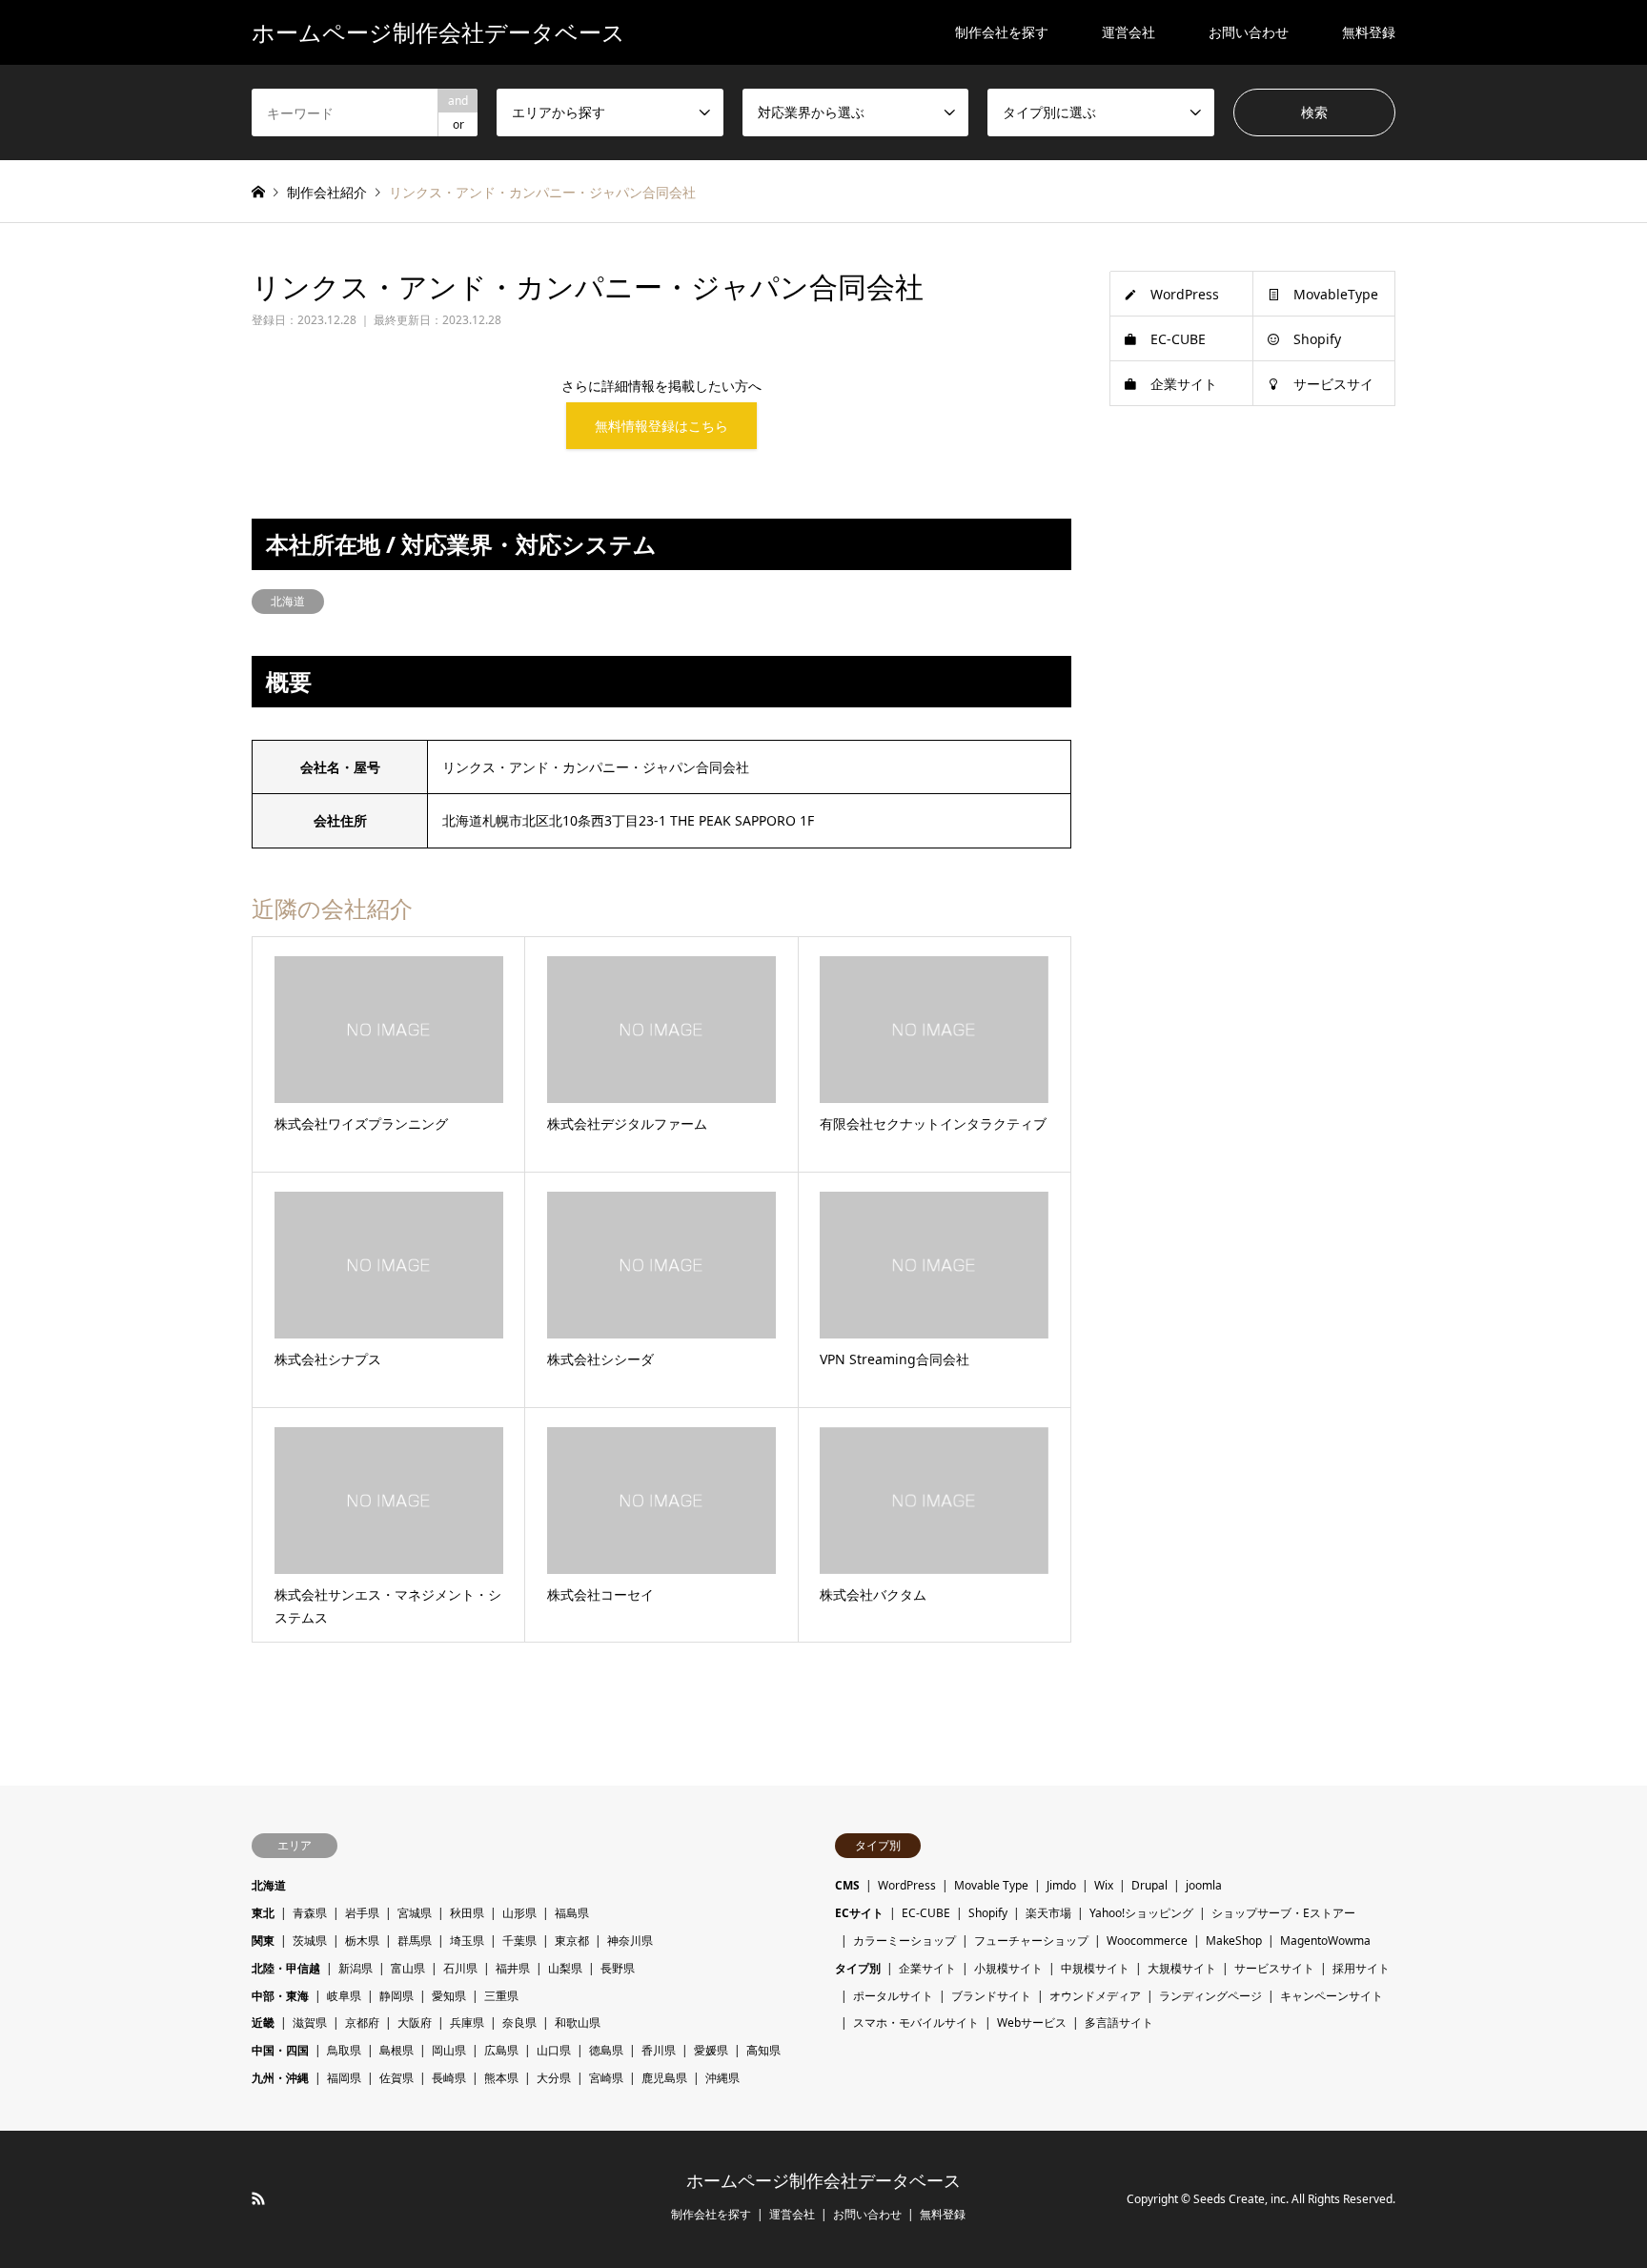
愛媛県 (711, 2050)
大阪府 (415, 2023)
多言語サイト (1119, 2023)
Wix (1104, 1885)
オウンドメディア (1095, 1996)
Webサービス (1032, 2023)
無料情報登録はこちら (661, 426)
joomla (1204, 1885)
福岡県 (344, 2078)
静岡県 (396, 1996)
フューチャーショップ (1031, 1941)
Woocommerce (1147, 1941)
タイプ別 (858, 1968)
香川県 (659, 2050)
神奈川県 (630, 1941)
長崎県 (449, 2078)
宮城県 (415, 1913)
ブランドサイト (991, 1996)
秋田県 (467, 1913)
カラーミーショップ (905, 1941)
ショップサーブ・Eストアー (1283, 1913)
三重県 (501, 1996)
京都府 (362, 2023)
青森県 (310, 1913)
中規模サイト (1095, 1968)
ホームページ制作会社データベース (823, 2181)
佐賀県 (396, 2078)
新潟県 (356, 1968)
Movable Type (991, 1885)
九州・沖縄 (280, 2078)
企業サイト (1184, 384)
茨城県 (310, 1941)
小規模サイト (1008, 1968)
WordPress (1185, 294)
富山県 (408, 1968)
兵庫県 (467, 2023)
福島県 (572, 1913)
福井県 (513, 1968)
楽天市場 (1048, 1913)
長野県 (618, 1968)
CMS (847, 1885)
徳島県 (606, 2050)
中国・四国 (280, 2050)
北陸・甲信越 (286, 1968)
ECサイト (859, 1913)
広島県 (501, 2050)
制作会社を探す (1002, 32)
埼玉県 (467, 1941)
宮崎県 (606, 2078)
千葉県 (519, 1941)
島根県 (396, 2050)
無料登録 (1369, 32)
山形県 (519, 1913)
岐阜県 (344, 1996)
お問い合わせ (1249, 32)
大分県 (554, 2078)
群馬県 (415, 1941)
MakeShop (1234, 1941)
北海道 (288, 601)
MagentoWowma (1325, 1941)
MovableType (1336, 294)
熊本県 (501, 2078)
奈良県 (519, 2023)
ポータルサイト (893, 1996)
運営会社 (1128, 32)
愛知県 (449, 1996)
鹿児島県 (664, 2078)
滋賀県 (310, 2023)
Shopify (1317, 339)
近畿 (263, 2023)
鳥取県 (344, 2050)
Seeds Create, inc (1240, 2199)
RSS (258, 2198)
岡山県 (449, 2050)
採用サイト (1361, 1968)
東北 (263, 1913)
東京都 (572, 1941)
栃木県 (362, 1941)
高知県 (763, 2050)
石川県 (460, 1968)
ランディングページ (1210, 1996)
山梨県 (565, 1968)
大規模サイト (1182, 1968)
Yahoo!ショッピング (1141, 1913)
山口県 (554, 2050)
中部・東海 (280, 1996)
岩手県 (362, 1913)
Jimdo (1061, 1885)
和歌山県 (578, 2023)
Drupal (1149, 1885)
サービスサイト (1274, 1968)
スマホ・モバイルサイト (916, 2023)
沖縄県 (722, 2078)
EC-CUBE (1178, 339)
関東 (263, 1941)
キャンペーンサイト (1332, 1996)
